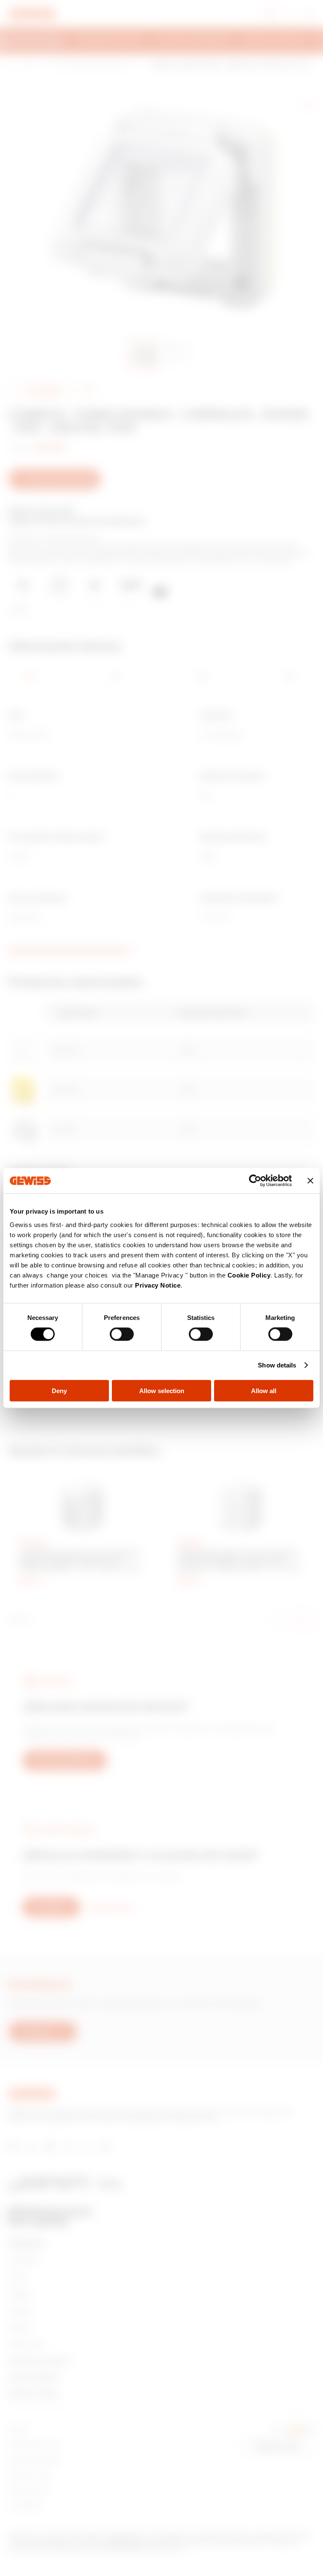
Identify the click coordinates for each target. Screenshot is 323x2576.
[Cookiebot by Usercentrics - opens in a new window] (255, 1181)
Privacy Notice (158, 1285)
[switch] (122, 1334)
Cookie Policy (249, 1275)
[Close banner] (310, 1181)
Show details (277, 1365)
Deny (59, 1390)
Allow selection (162, 1390)
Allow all (264, 1390)
